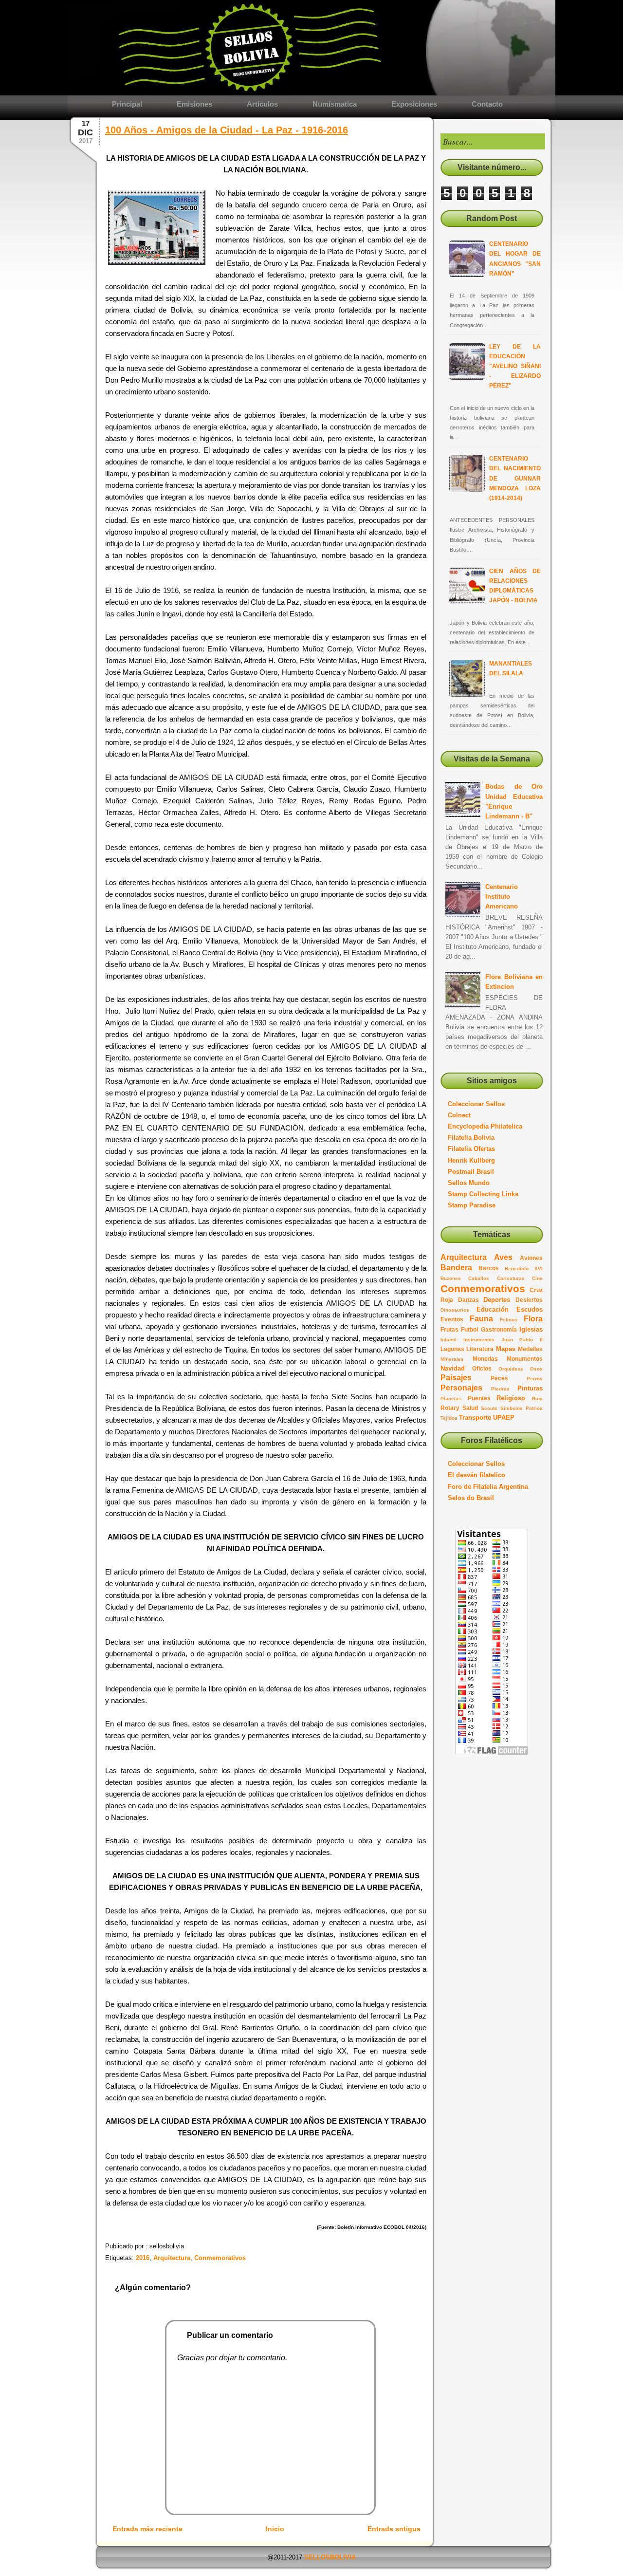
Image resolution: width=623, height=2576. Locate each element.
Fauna (481, 1319)
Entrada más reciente (147, 2529)
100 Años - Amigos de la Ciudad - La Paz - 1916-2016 (227, 130)
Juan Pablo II (522, 1340)
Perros (535, 1379)
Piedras (500, 1389)
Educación (493, 1309)
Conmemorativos (483, 1288)
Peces (499, 1378)
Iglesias (531, 1329)
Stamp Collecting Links (483, 1194)
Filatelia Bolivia (471, 1138)
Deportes (497, 1300)
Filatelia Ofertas (471, 1149)
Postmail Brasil (471, 1172)
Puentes (479, 1398)
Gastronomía (499, 1329)
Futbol (469, 1329)
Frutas (449, 1329)
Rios (537, 1399)
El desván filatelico (476, 1475)
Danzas (468, 1300)
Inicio (275, 2529)
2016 (143, 2258)
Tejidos (449, 1418)
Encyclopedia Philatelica (485, 1126)
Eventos (452, 1319)
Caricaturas (511, 1278)
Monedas (485, 1359)
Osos (536, 1369)
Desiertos (529, 1300)
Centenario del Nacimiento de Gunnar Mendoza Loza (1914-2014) (515, 478)
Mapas (506, 1349)
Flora (533, 1319)
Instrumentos (479, 1340)
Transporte (475, 1418)
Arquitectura (464, 1257)
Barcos (489, 1268)
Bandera (456, 1268)
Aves (503, 1257)
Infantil (449, 1340)
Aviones (531, 1258)
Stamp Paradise (472, 1205)
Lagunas (452, 1349)
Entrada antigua (394, 2529)
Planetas (451, 1399)
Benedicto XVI (524, 1269)
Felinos (509, 1320)
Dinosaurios (455, 1310)
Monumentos (525, 1359)
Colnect (459, 1115)
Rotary (450, 1408)
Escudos (530, 1309)
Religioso (511, 1398)
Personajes (461, 1388)
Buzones (451, 1278)
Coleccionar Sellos (476, 1104)
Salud (470, 1408)
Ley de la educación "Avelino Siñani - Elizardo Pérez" (515, 366)
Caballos (479, 1278)
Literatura (480, 1349)
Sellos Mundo (469, 1183)
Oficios (482, 1368)
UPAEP (504, 1418)
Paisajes (456, 1378)
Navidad (453, 1368)
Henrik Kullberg (471, 1160)
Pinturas (530, 1388)
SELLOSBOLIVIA (330, 2557)
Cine (537, 1278)
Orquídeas (511, 1369)
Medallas (530, 1349)
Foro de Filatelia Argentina (488, 1487)
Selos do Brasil (471, 1498)
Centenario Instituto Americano (502, 897)
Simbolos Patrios (522, 1408)
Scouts (489, 1408)
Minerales (452, 1359)
